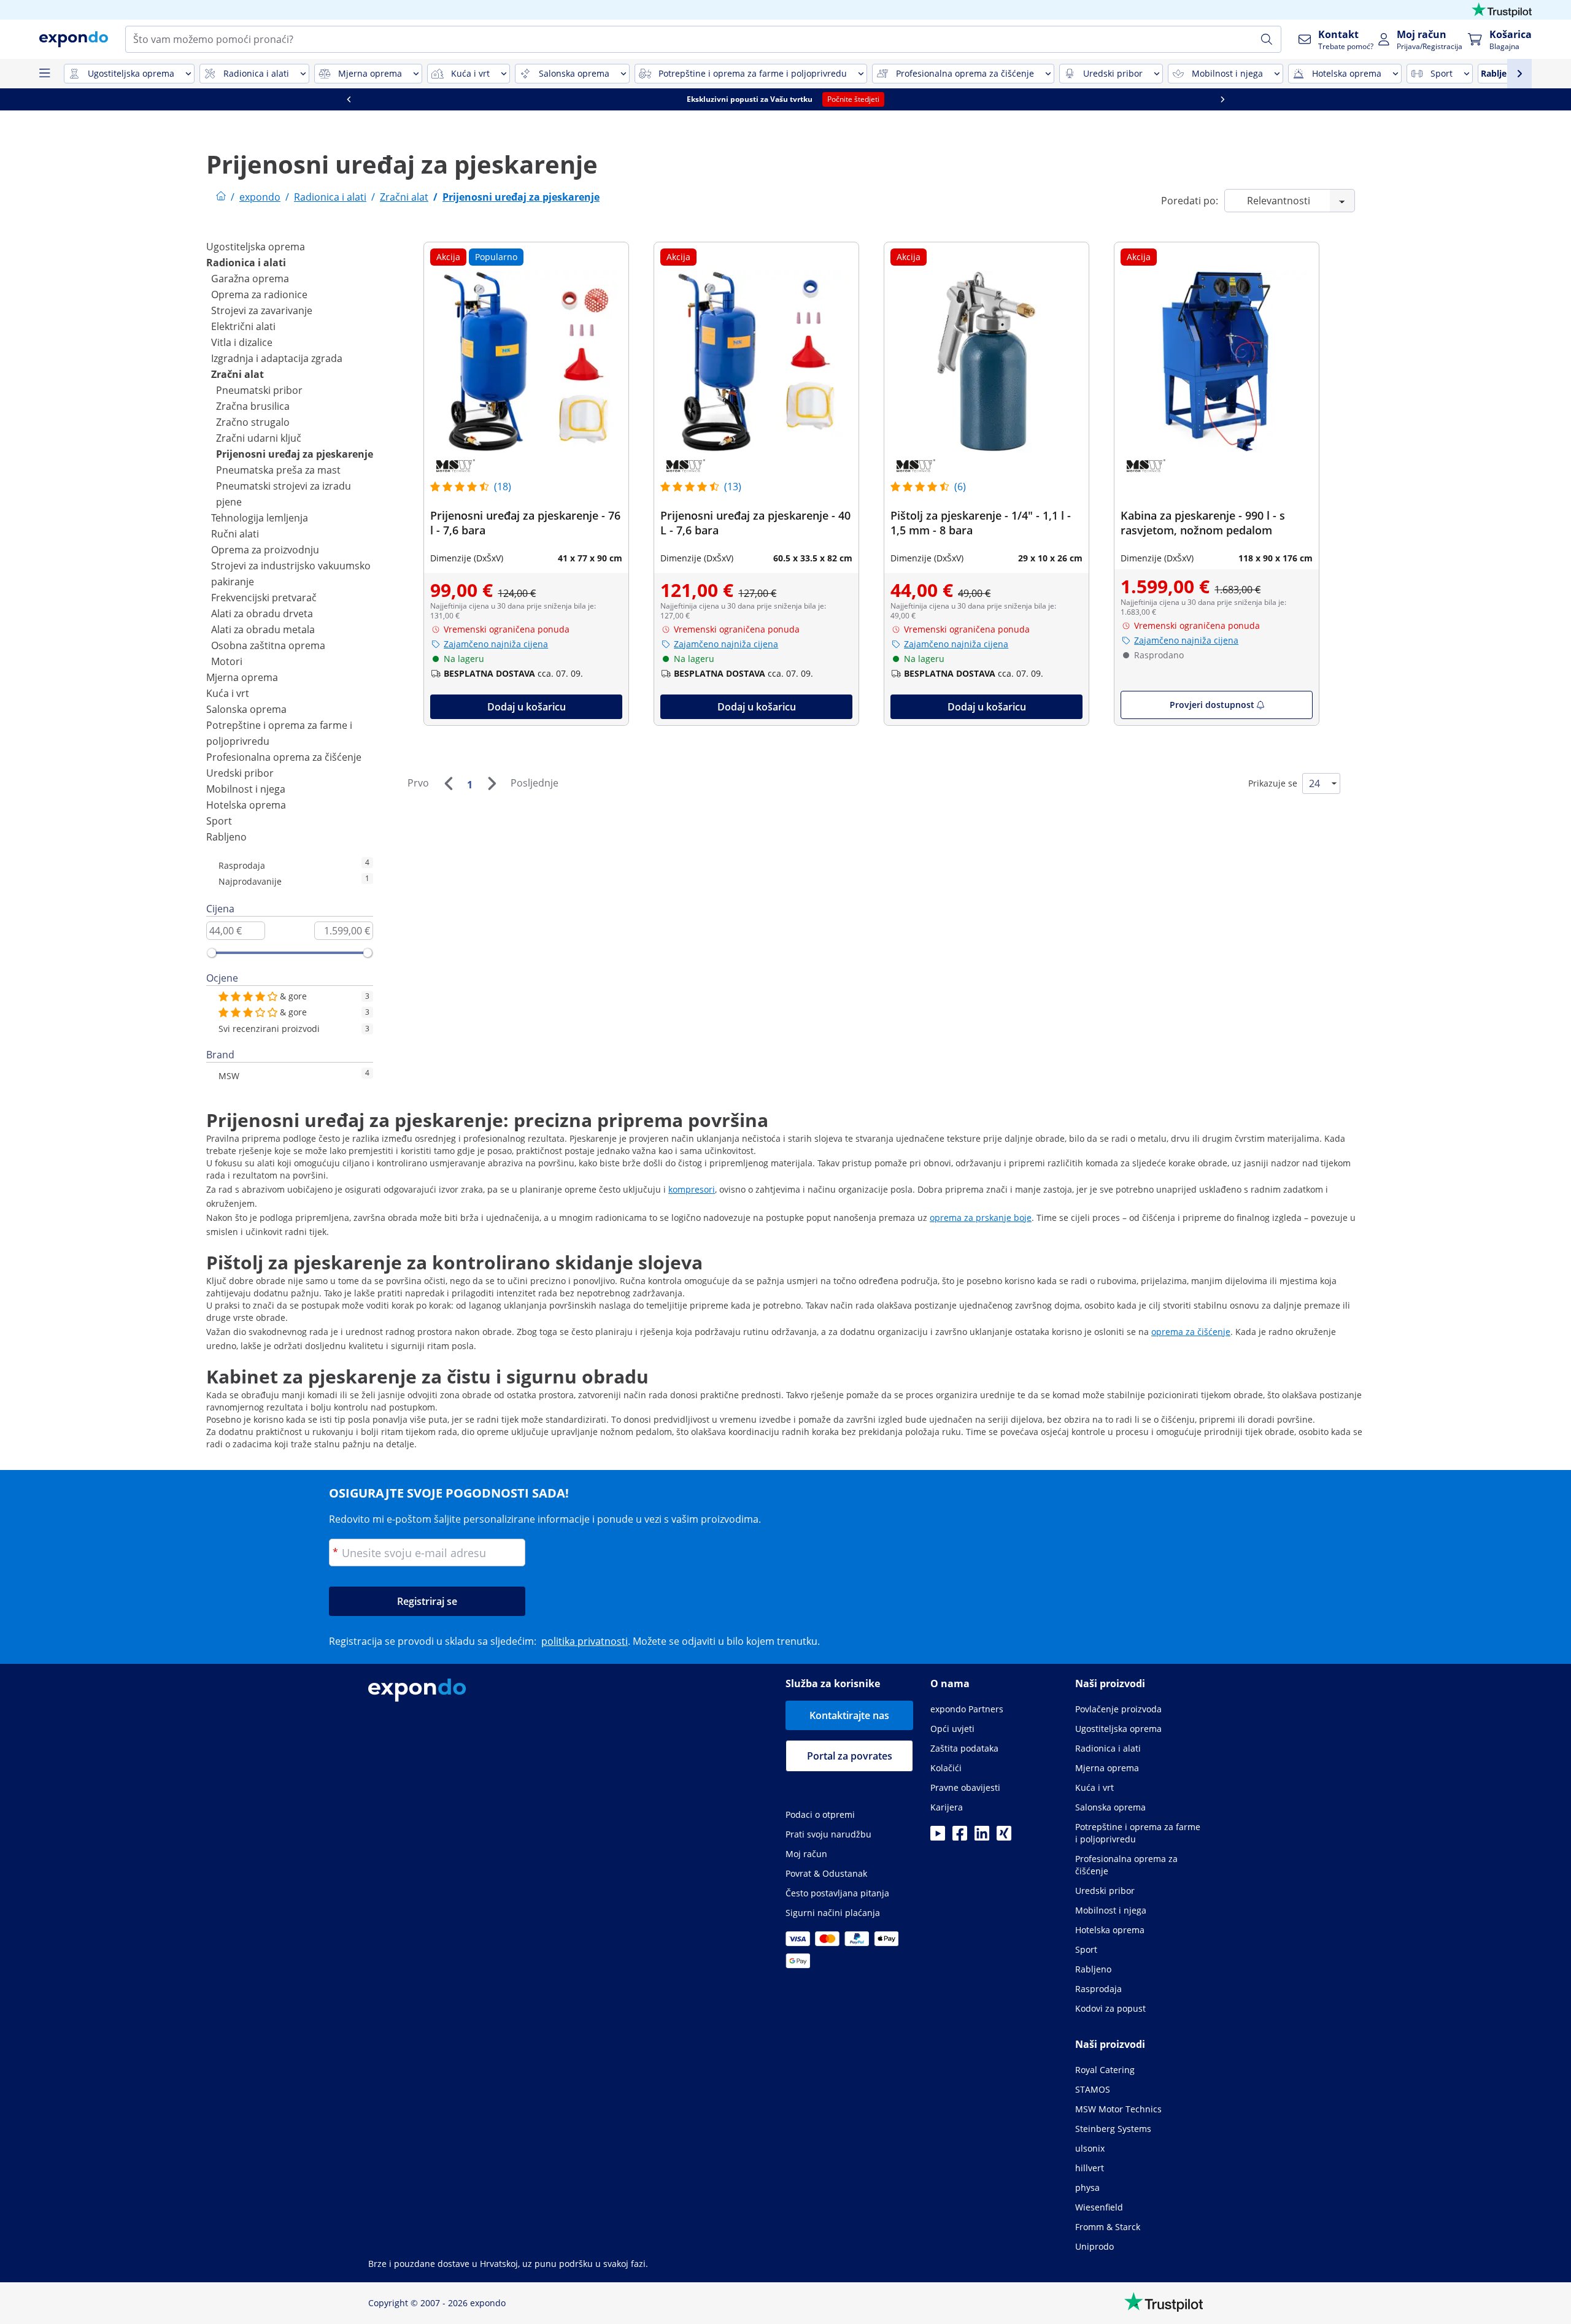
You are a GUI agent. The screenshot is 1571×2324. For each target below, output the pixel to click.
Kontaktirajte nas (849, 1715)
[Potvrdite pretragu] (1267, 39)
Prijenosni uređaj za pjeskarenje (295, 454)
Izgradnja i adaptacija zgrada (277, 358)
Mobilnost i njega (246, 789)
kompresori (692, 1189)
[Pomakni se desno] (1222, 99)
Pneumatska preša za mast (278, 470)
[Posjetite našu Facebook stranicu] (960, 1837)
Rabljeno (226, 837)
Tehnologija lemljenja (260, 518)
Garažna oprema (250, 279)
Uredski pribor (240, 773)
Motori (227, 661)
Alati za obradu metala (263, 629)
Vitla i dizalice (242, 342)
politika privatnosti (585, 1641)
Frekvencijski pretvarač (264, 598)
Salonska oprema (246, 709)
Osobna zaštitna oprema (268, 645)
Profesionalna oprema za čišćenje (284, 757)
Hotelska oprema (246, 805)
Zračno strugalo (253, 422)
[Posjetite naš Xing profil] (1004, 1837)
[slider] (212, 953)
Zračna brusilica (253, 406)
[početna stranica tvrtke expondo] (221, 197)
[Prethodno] (448, 783)
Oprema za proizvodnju (265, 550)
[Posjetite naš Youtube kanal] (938, 1837)
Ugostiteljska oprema (256, 247)
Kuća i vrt (228, 693)
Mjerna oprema (242, 677)
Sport (219, 821)
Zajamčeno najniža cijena (496, 644)
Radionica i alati (246, 263)
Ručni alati (235, 534)
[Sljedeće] (492, 783)
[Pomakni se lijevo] (349, 99)
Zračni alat (237, 374)
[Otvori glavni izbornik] (44, 74)
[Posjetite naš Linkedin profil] (982, 1837)
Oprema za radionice (259, 294)
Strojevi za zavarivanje (262, 310)
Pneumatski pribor (259, 390)
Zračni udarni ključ (259, 438)
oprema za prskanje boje (981, 1218)
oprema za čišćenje (1191, 1332)
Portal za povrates (850, 1756)
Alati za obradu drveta (262, 614)
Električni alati (243, 326)
